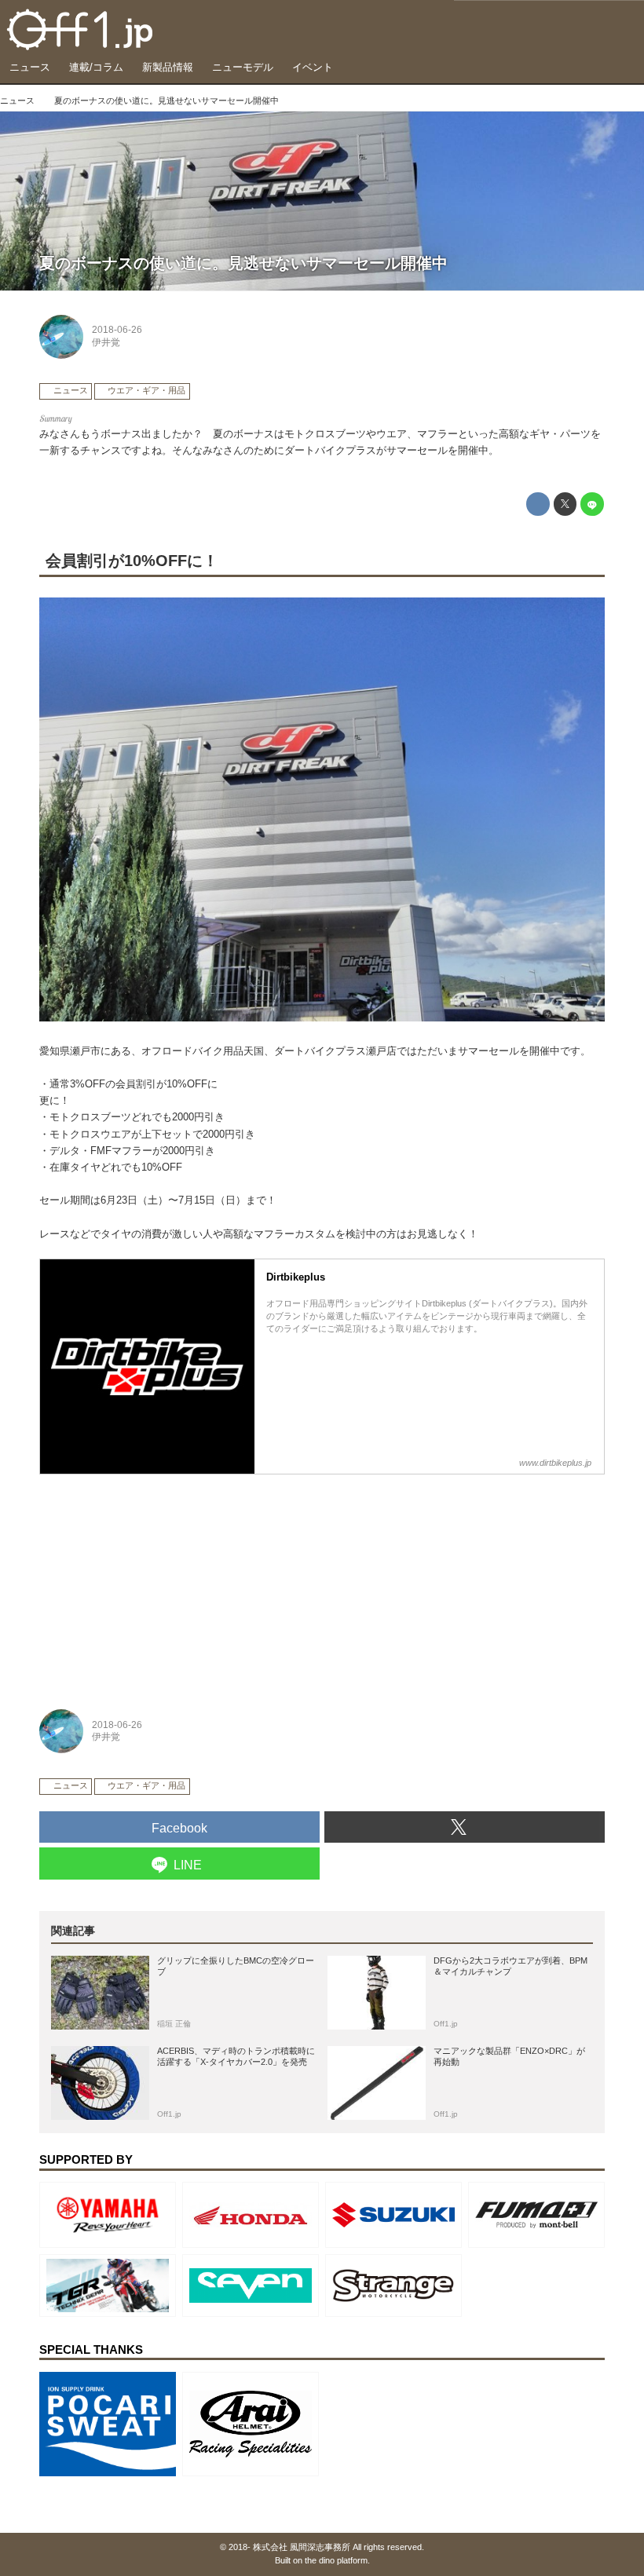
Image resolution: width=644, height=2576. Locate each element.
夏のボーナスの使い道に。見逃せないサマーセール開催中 (243, 263)
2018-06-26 (117, 330)
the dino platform (336, 2560)
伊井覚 (106, 342)
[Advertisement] (157, 1583)
